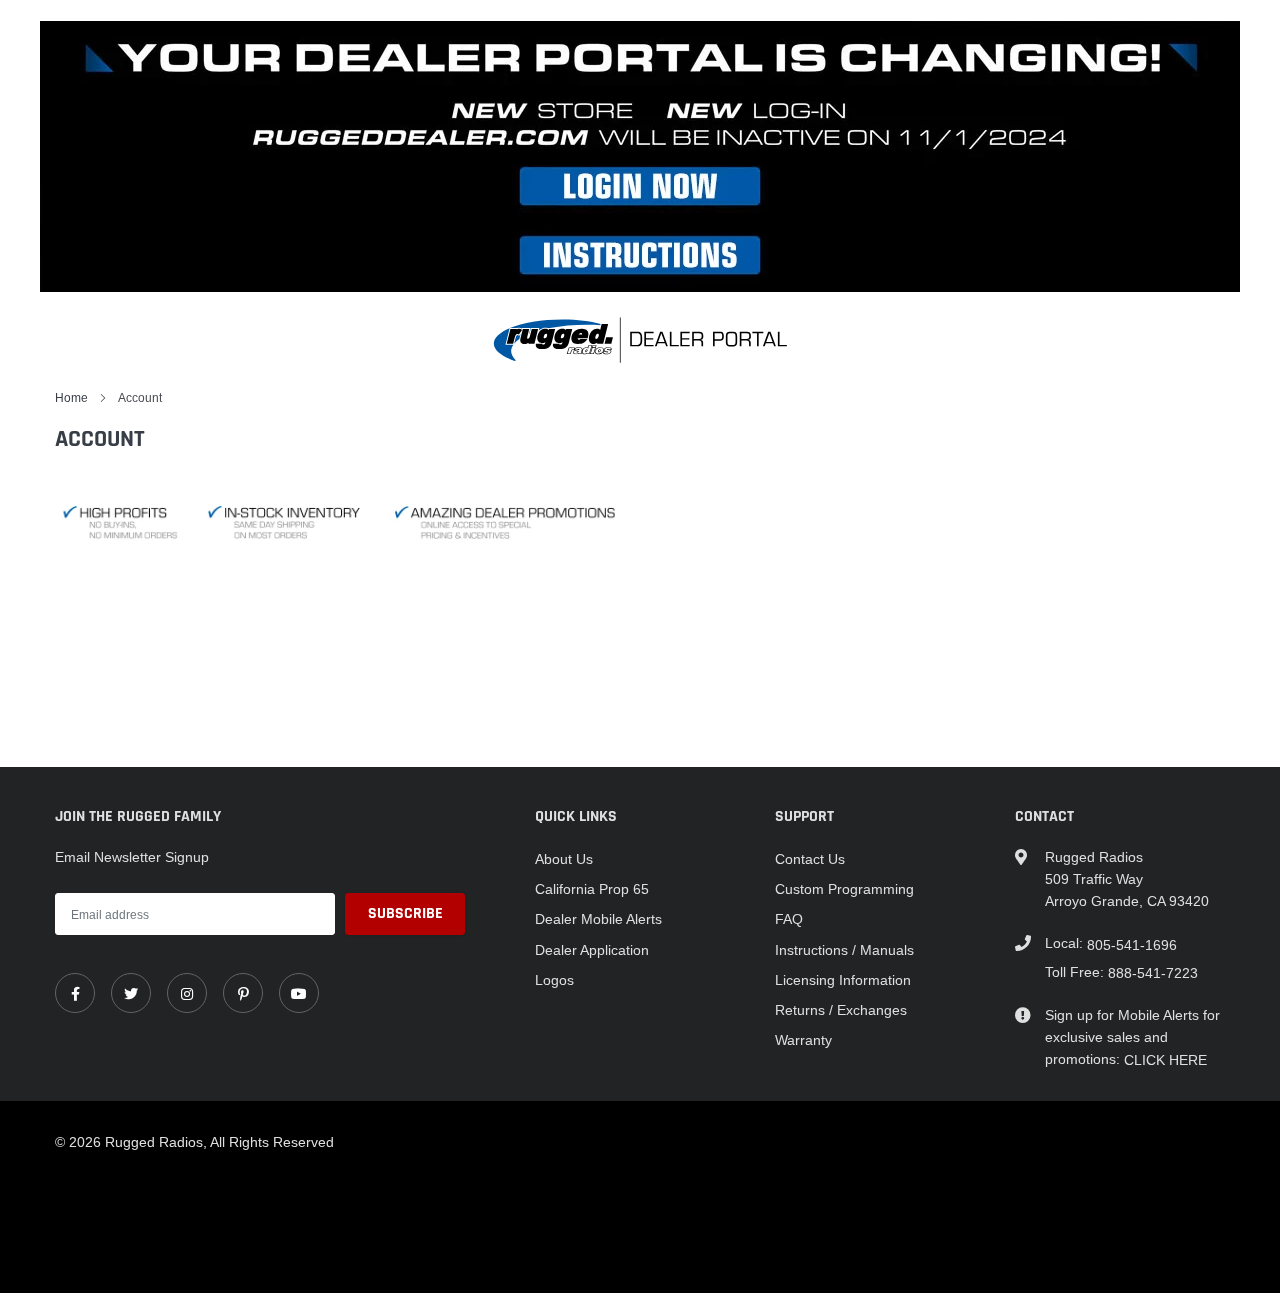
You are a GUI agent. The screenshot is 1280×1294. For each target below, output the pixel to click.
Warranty (803, 1040)
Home (71, 397)
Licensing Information (843, 980)
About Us (564, 859)
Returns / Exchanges (841, 1010)
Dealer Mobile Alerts (598, 919)
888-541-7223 (1153, 973)
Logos (554, 980)
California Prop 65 (592, 889)
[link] (75, 993)
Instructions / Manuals (844, 950)
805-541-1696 (1132, 945)
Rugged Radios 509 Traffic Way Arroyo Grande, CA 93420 (1127, 879)
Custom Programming (844, 889)
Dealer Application (592, 950)
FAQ (789, 919)
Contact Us (810, 859)
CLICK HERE (1165, 1060)
